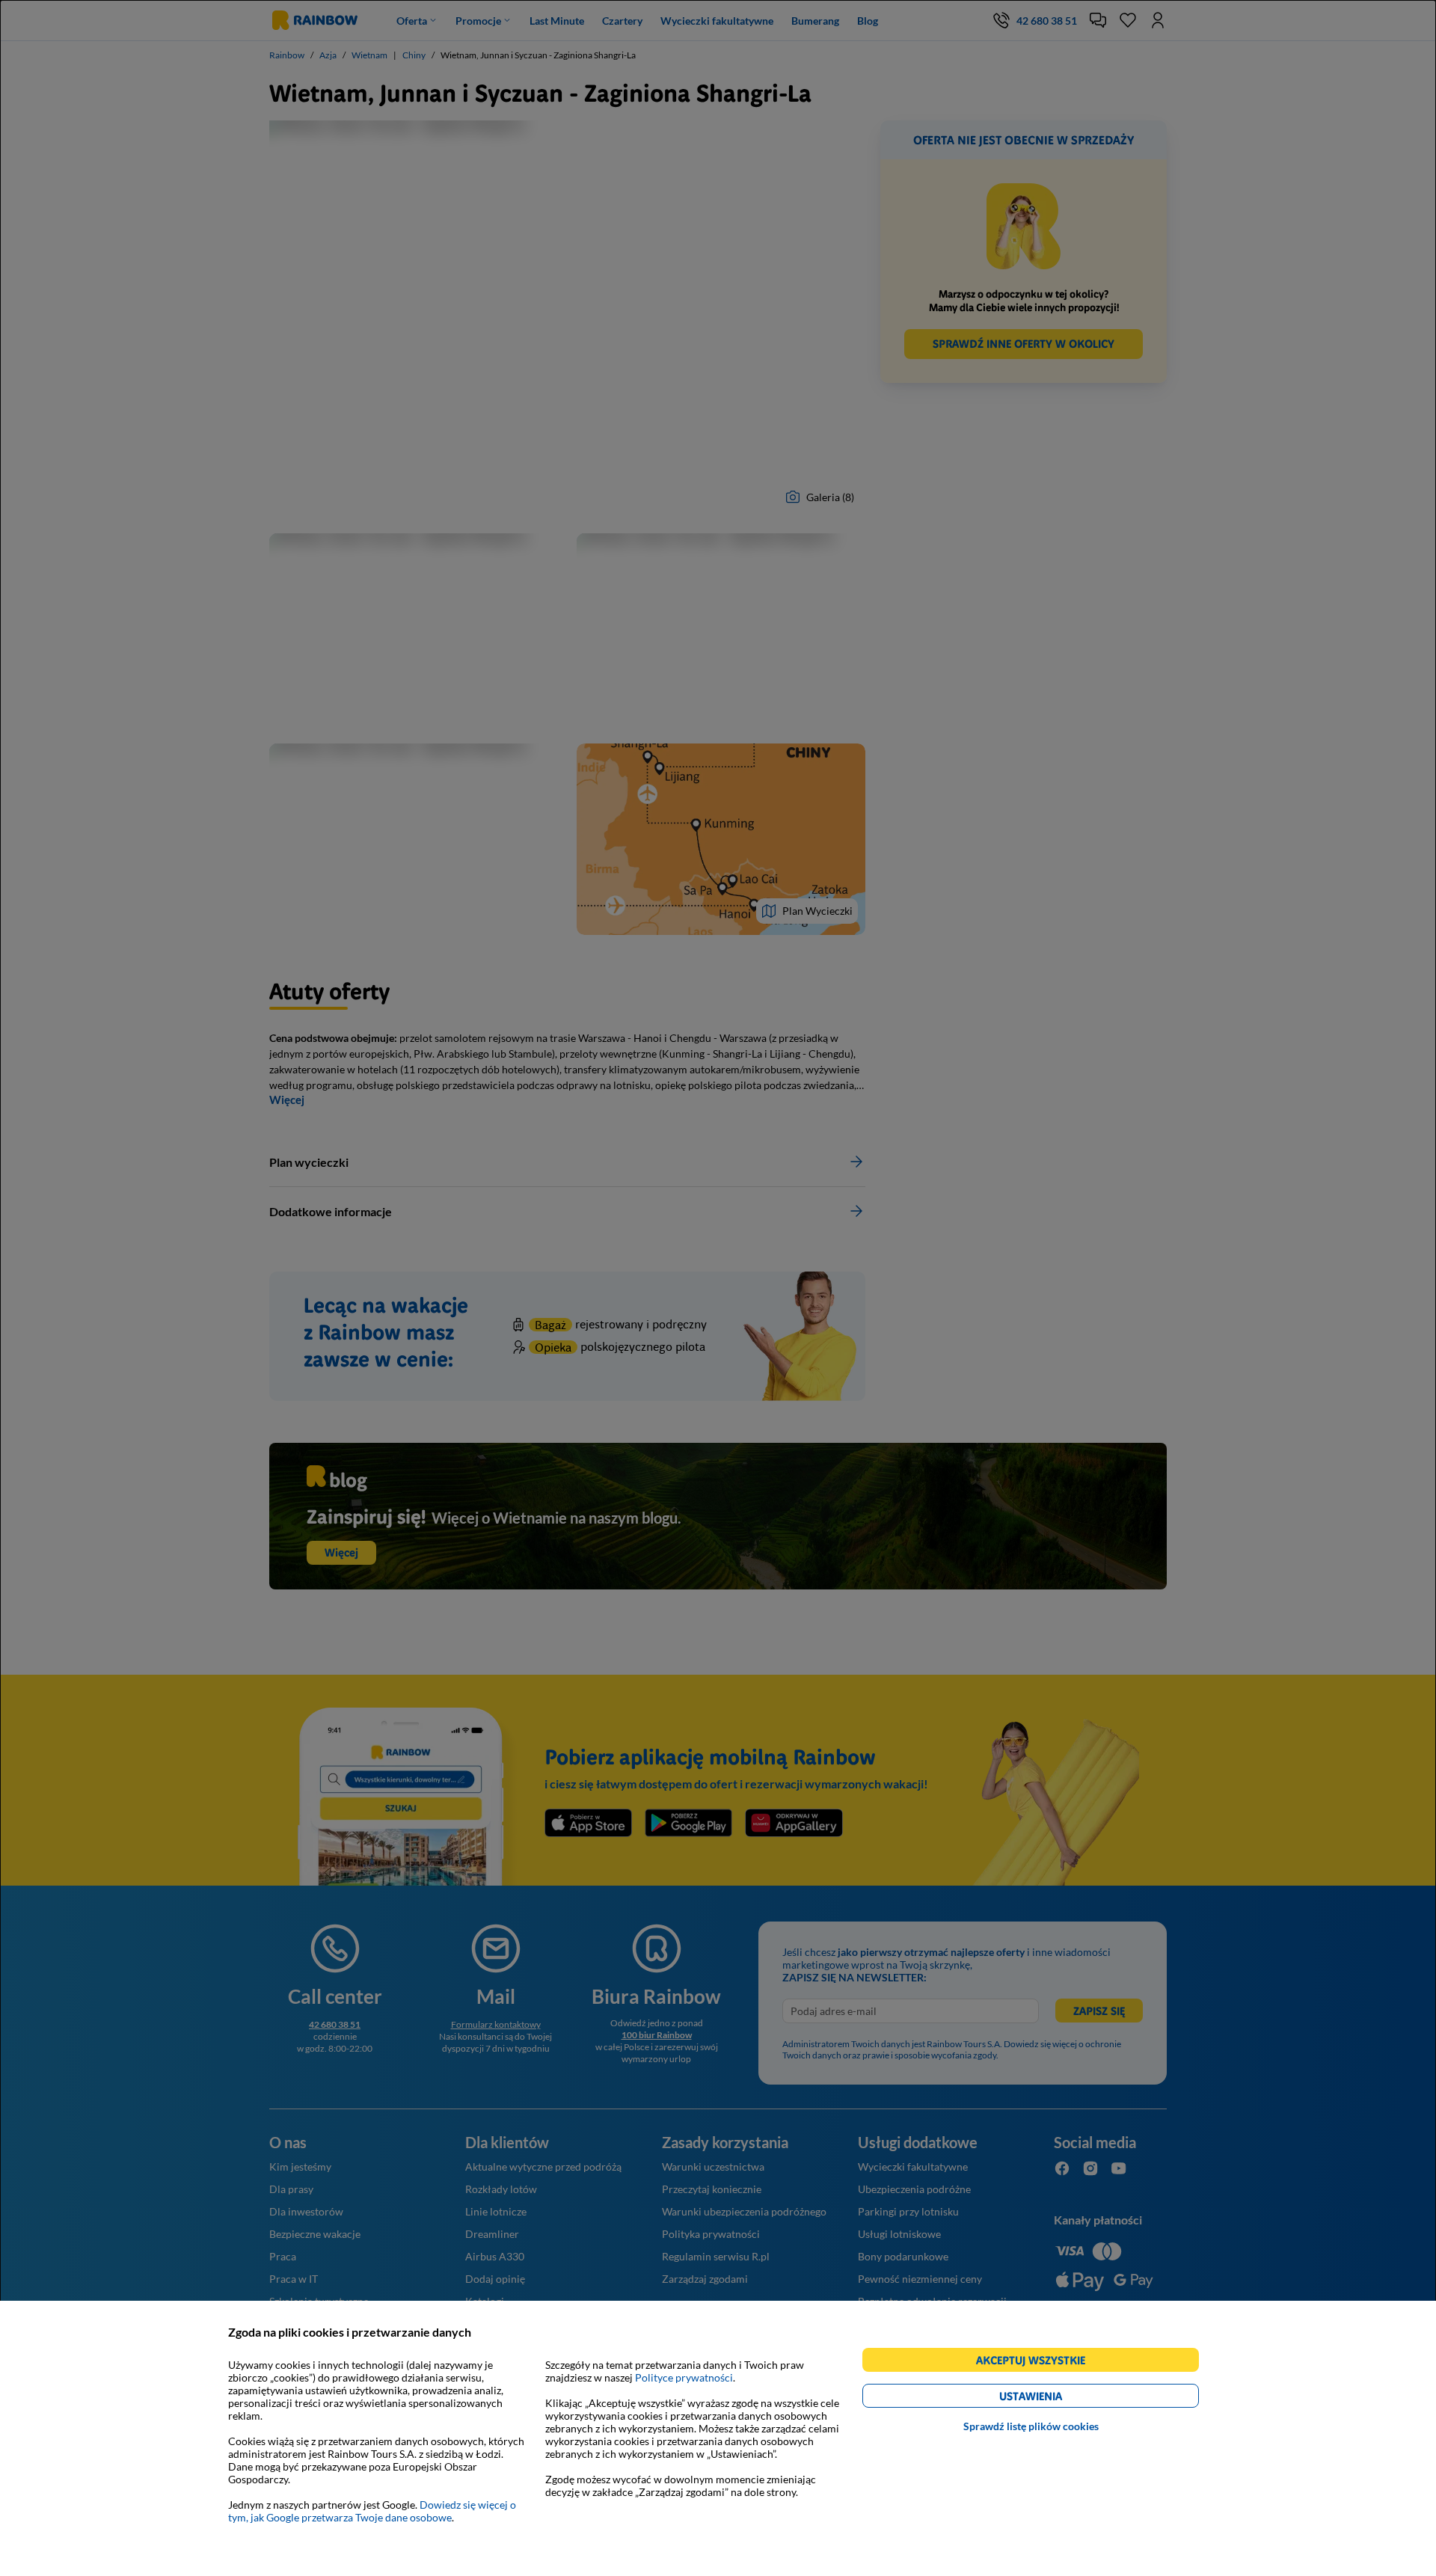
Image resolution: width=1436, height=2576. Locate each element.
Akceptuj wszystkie (1037, 2362)
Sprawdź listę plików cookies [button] (1031, 2426)
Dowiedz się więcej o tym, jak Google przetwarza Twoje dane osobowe (372, 2511)
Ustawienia (1056, 2398)
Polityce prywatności (684, 2377)
